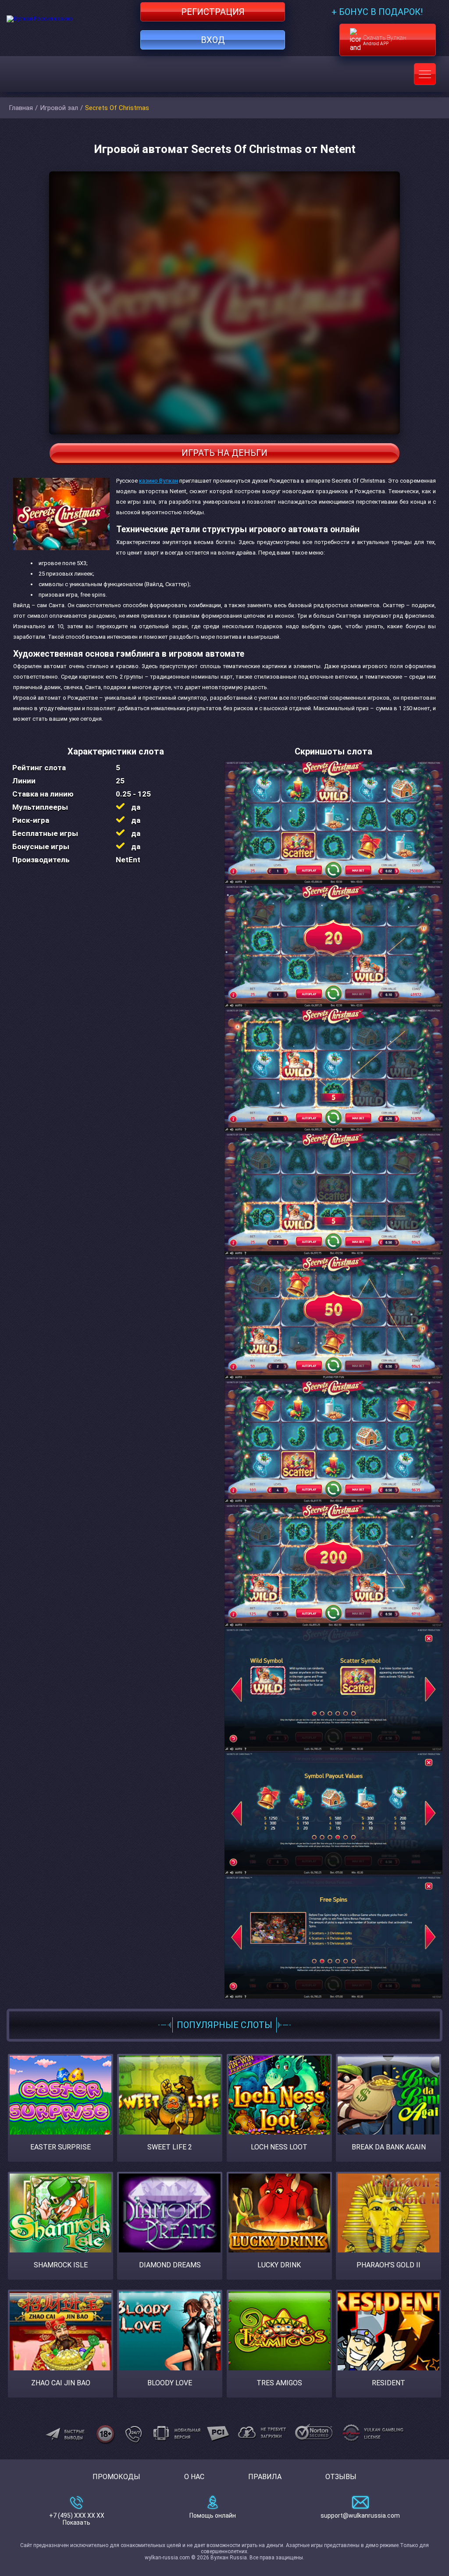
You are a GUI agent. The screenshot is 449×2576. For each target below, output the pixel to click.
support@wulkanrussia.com (360, 2516)
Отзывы (341, 2477)
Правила (265, 2477)
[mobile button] (425, 74)
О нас (194, 2477)
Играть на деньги (224, 453)
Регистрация (213, 12)
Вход (213, 40)
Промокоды (116, 2477)
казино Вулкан (159, 481)
